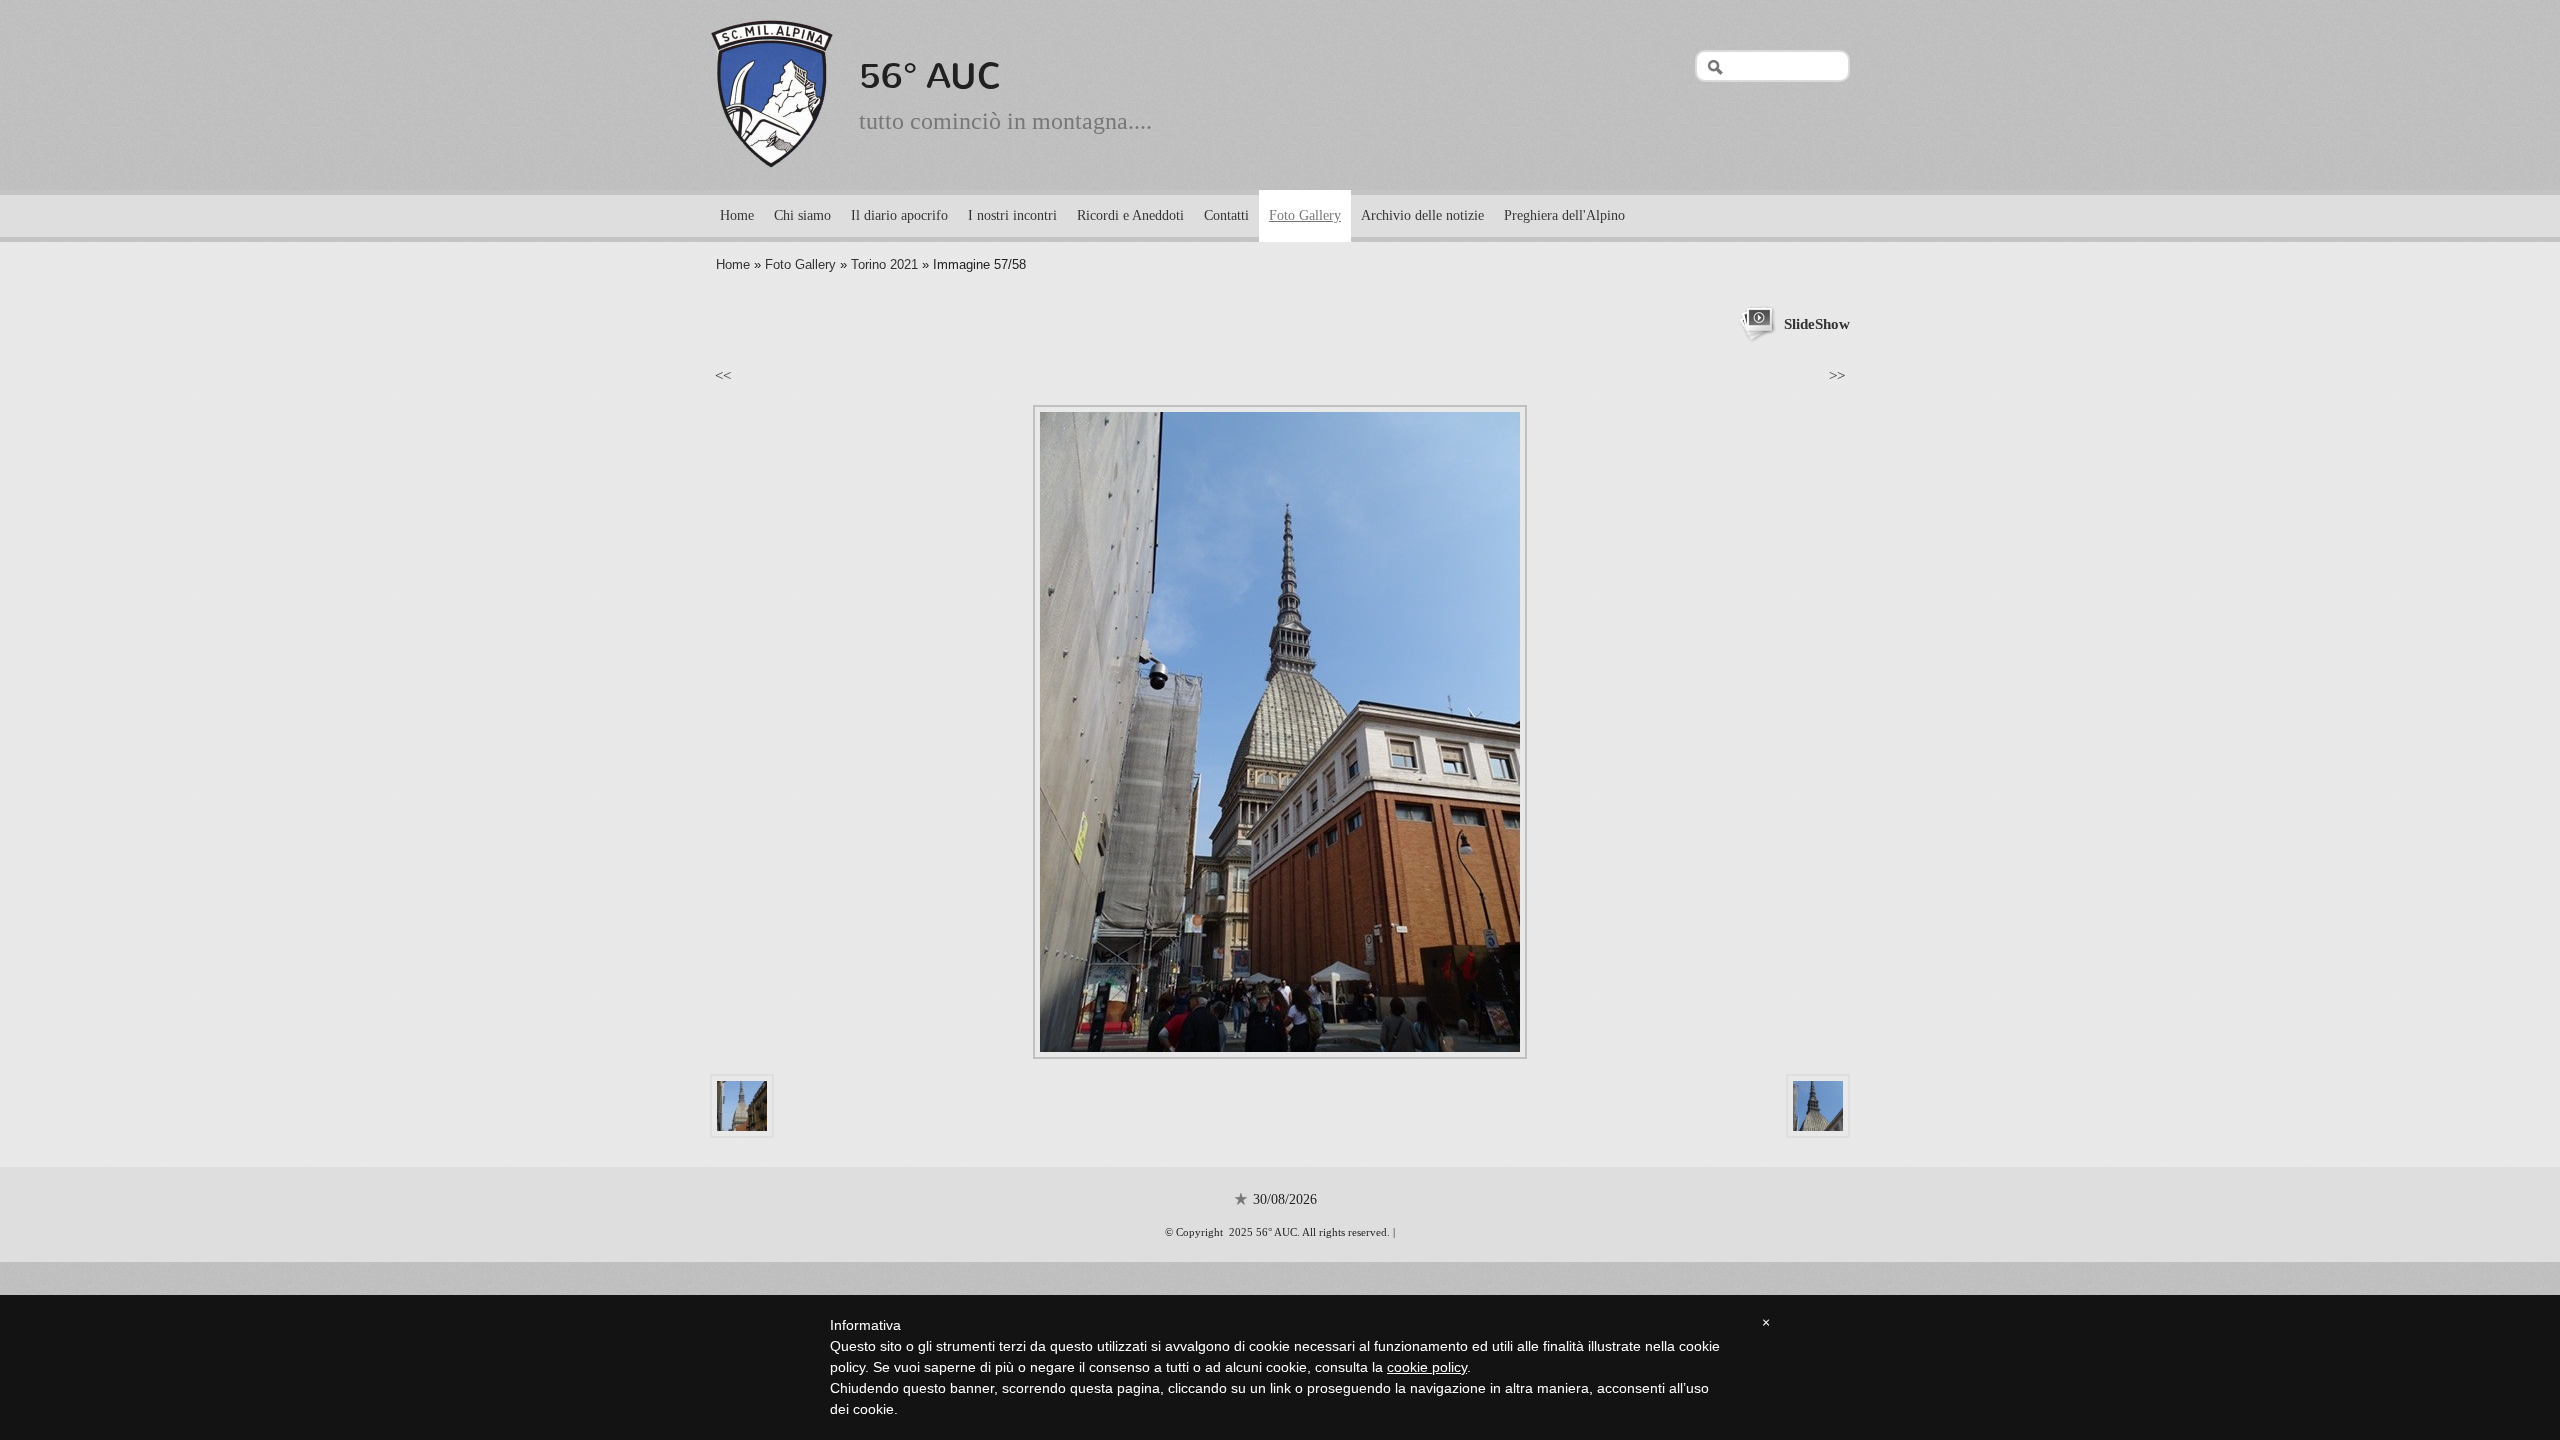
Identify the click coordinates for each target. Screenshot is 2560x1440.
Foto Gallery (1305, 215)
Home (737, 215)
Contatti (1226, 215)
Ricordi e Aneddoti (1130, 215)
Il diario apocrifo (899, 215)
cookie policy (1427, 1367)
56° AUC (930, 76)
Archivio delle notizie (1422, 215)
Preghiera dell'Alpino (1564, 215)
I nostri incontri (1012, 215)
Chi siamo (802, 215)
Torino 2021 (884, 264)
